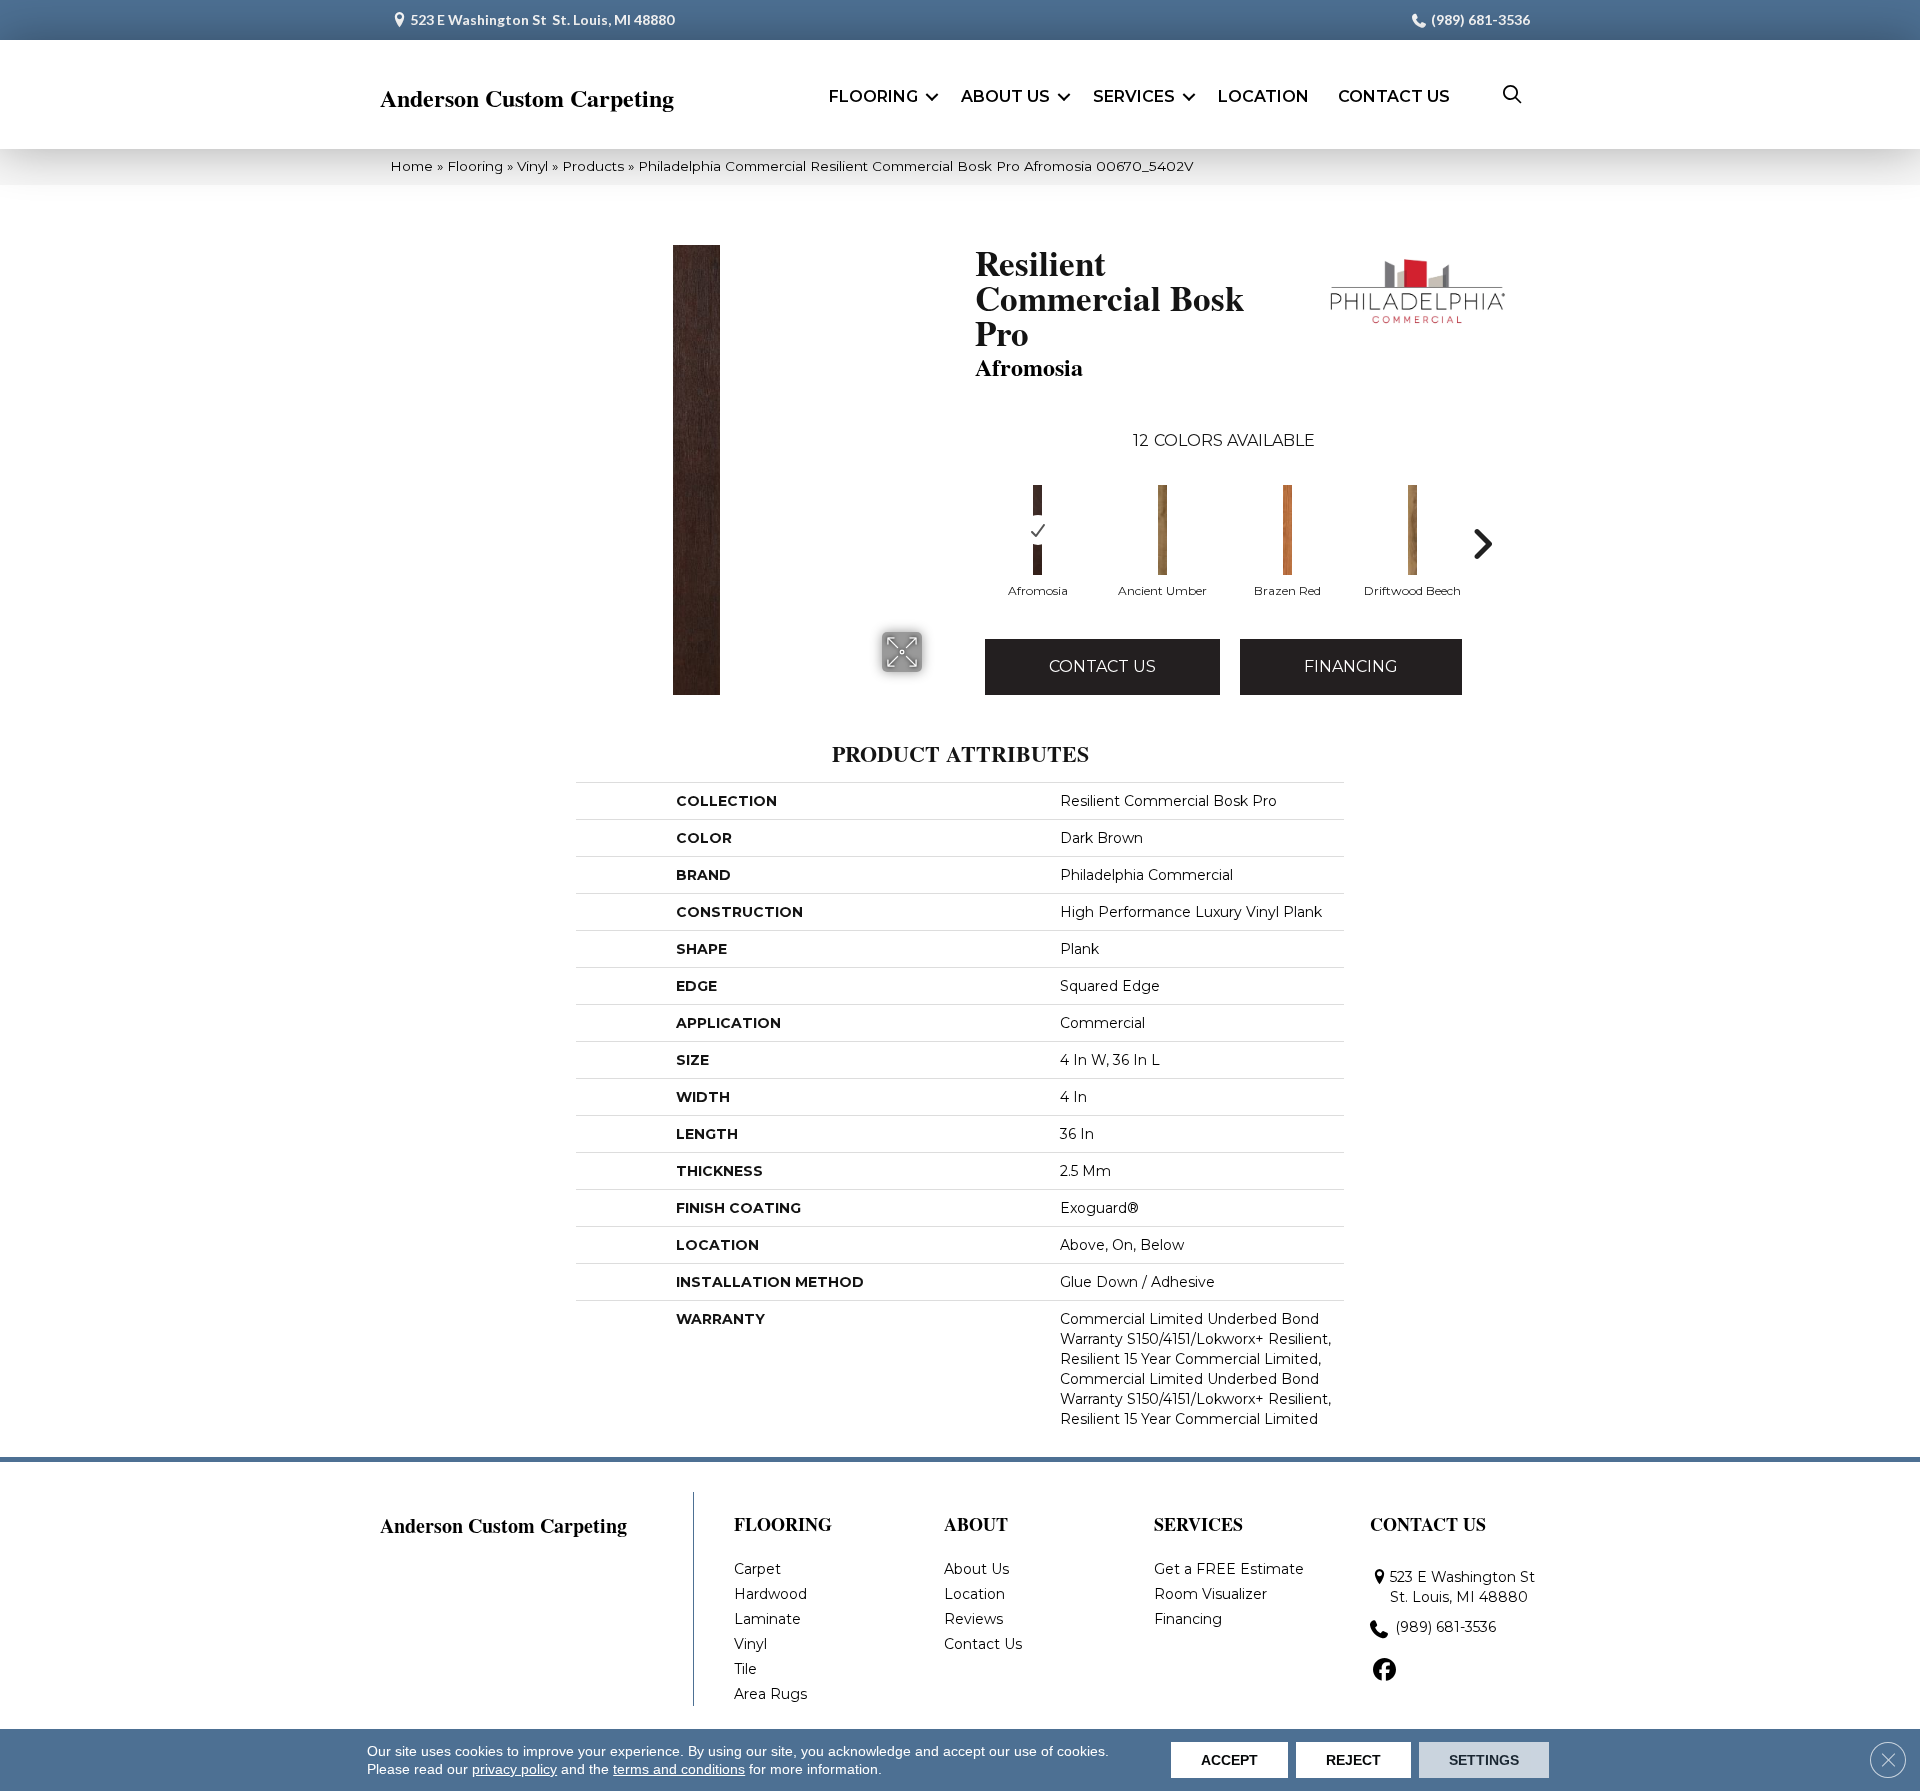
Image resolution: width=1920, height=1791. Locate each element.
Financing (1351, 666)
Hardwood (770, 1594)
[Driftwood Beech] (1413, 530)
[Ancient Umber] (1163, 530)
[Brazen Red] (1288, 530)
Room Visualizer (1210, 1594)
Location (1263, 96)
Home (411, 166)
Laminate (767, 1619)
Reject (1353, 1760)
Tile (745, 1669)
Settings (1484, 1760)
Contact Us (1394, 96)
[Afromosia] (1037, 530)
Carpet (757, 1569)
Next (1482, 544)
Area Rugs (770, 1694)
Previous (965, 544)
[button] (932, 97)
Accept (1229, 1760)
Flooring (873, 96)
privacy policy (514, 1769)
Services (1134, 96)
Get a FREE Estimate (1229, 1569)
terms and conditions (679, 1769)
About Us (1005, 96)
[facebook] (1384, 1671)
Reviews (973, 1619)
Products (593, 166)
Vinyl (532, 166)
